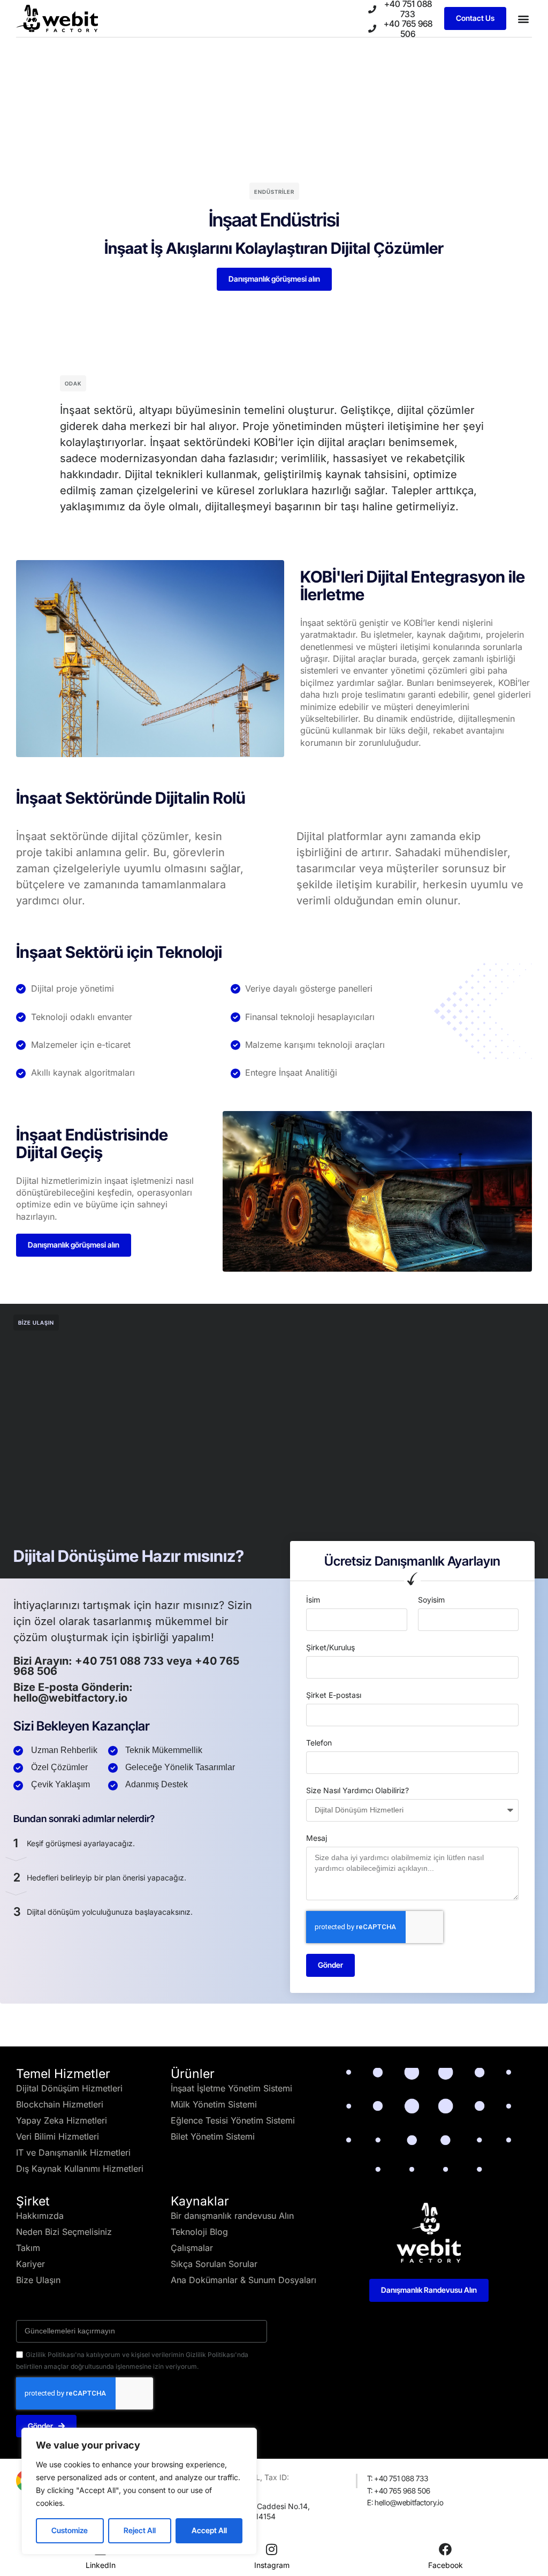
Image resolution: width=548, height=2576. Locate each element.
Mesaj (317, 1838)
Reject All (140, 2530)
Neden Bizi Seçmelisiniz (64, 2232)
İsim (313, 1600)
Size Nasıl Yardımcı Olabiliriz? (357, 1790)
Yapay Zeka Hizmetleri (62, 2120)
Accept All (209, 2530)
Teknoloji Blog (199, 2232)
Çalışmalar (192, 2248)
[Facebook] (445, 2549)
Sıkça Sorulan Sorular (214, 2264)
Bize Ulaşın (38, 2280)
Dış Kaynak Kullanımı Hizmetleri (80, 2169)
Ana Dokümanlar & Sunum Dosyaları (243, 2280)
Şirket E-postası (334, 1695)
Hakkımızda (40, 2216)
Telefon (319, 1743)
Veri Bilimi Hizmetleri (58, 2136)
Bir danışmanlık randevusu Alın (232, 2216)
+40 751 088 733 (121, 1661)
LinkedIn (101, 2565)
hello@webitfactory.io (70, 1698)
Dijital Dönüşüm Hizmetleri (69, 2088)
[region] (139, 2491)
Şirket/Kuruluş (330, 1647)
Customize (70, 2530)
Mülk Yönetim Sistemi (214, 2104)
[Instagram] (272, 2549)
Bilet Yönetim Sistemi (213, 2136)
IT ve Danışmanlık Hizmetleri (73, 2152)
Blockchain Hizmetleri (60, 2104)
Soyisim (431, 1600)
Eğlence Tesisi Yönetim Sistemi (233, 2120)
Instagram (272, 2565)
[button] (523, 18)
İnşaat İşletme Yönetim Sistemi (231, 2088)
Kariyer (31, 2264)
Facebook (446, 2565)
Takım (28, 2248)
